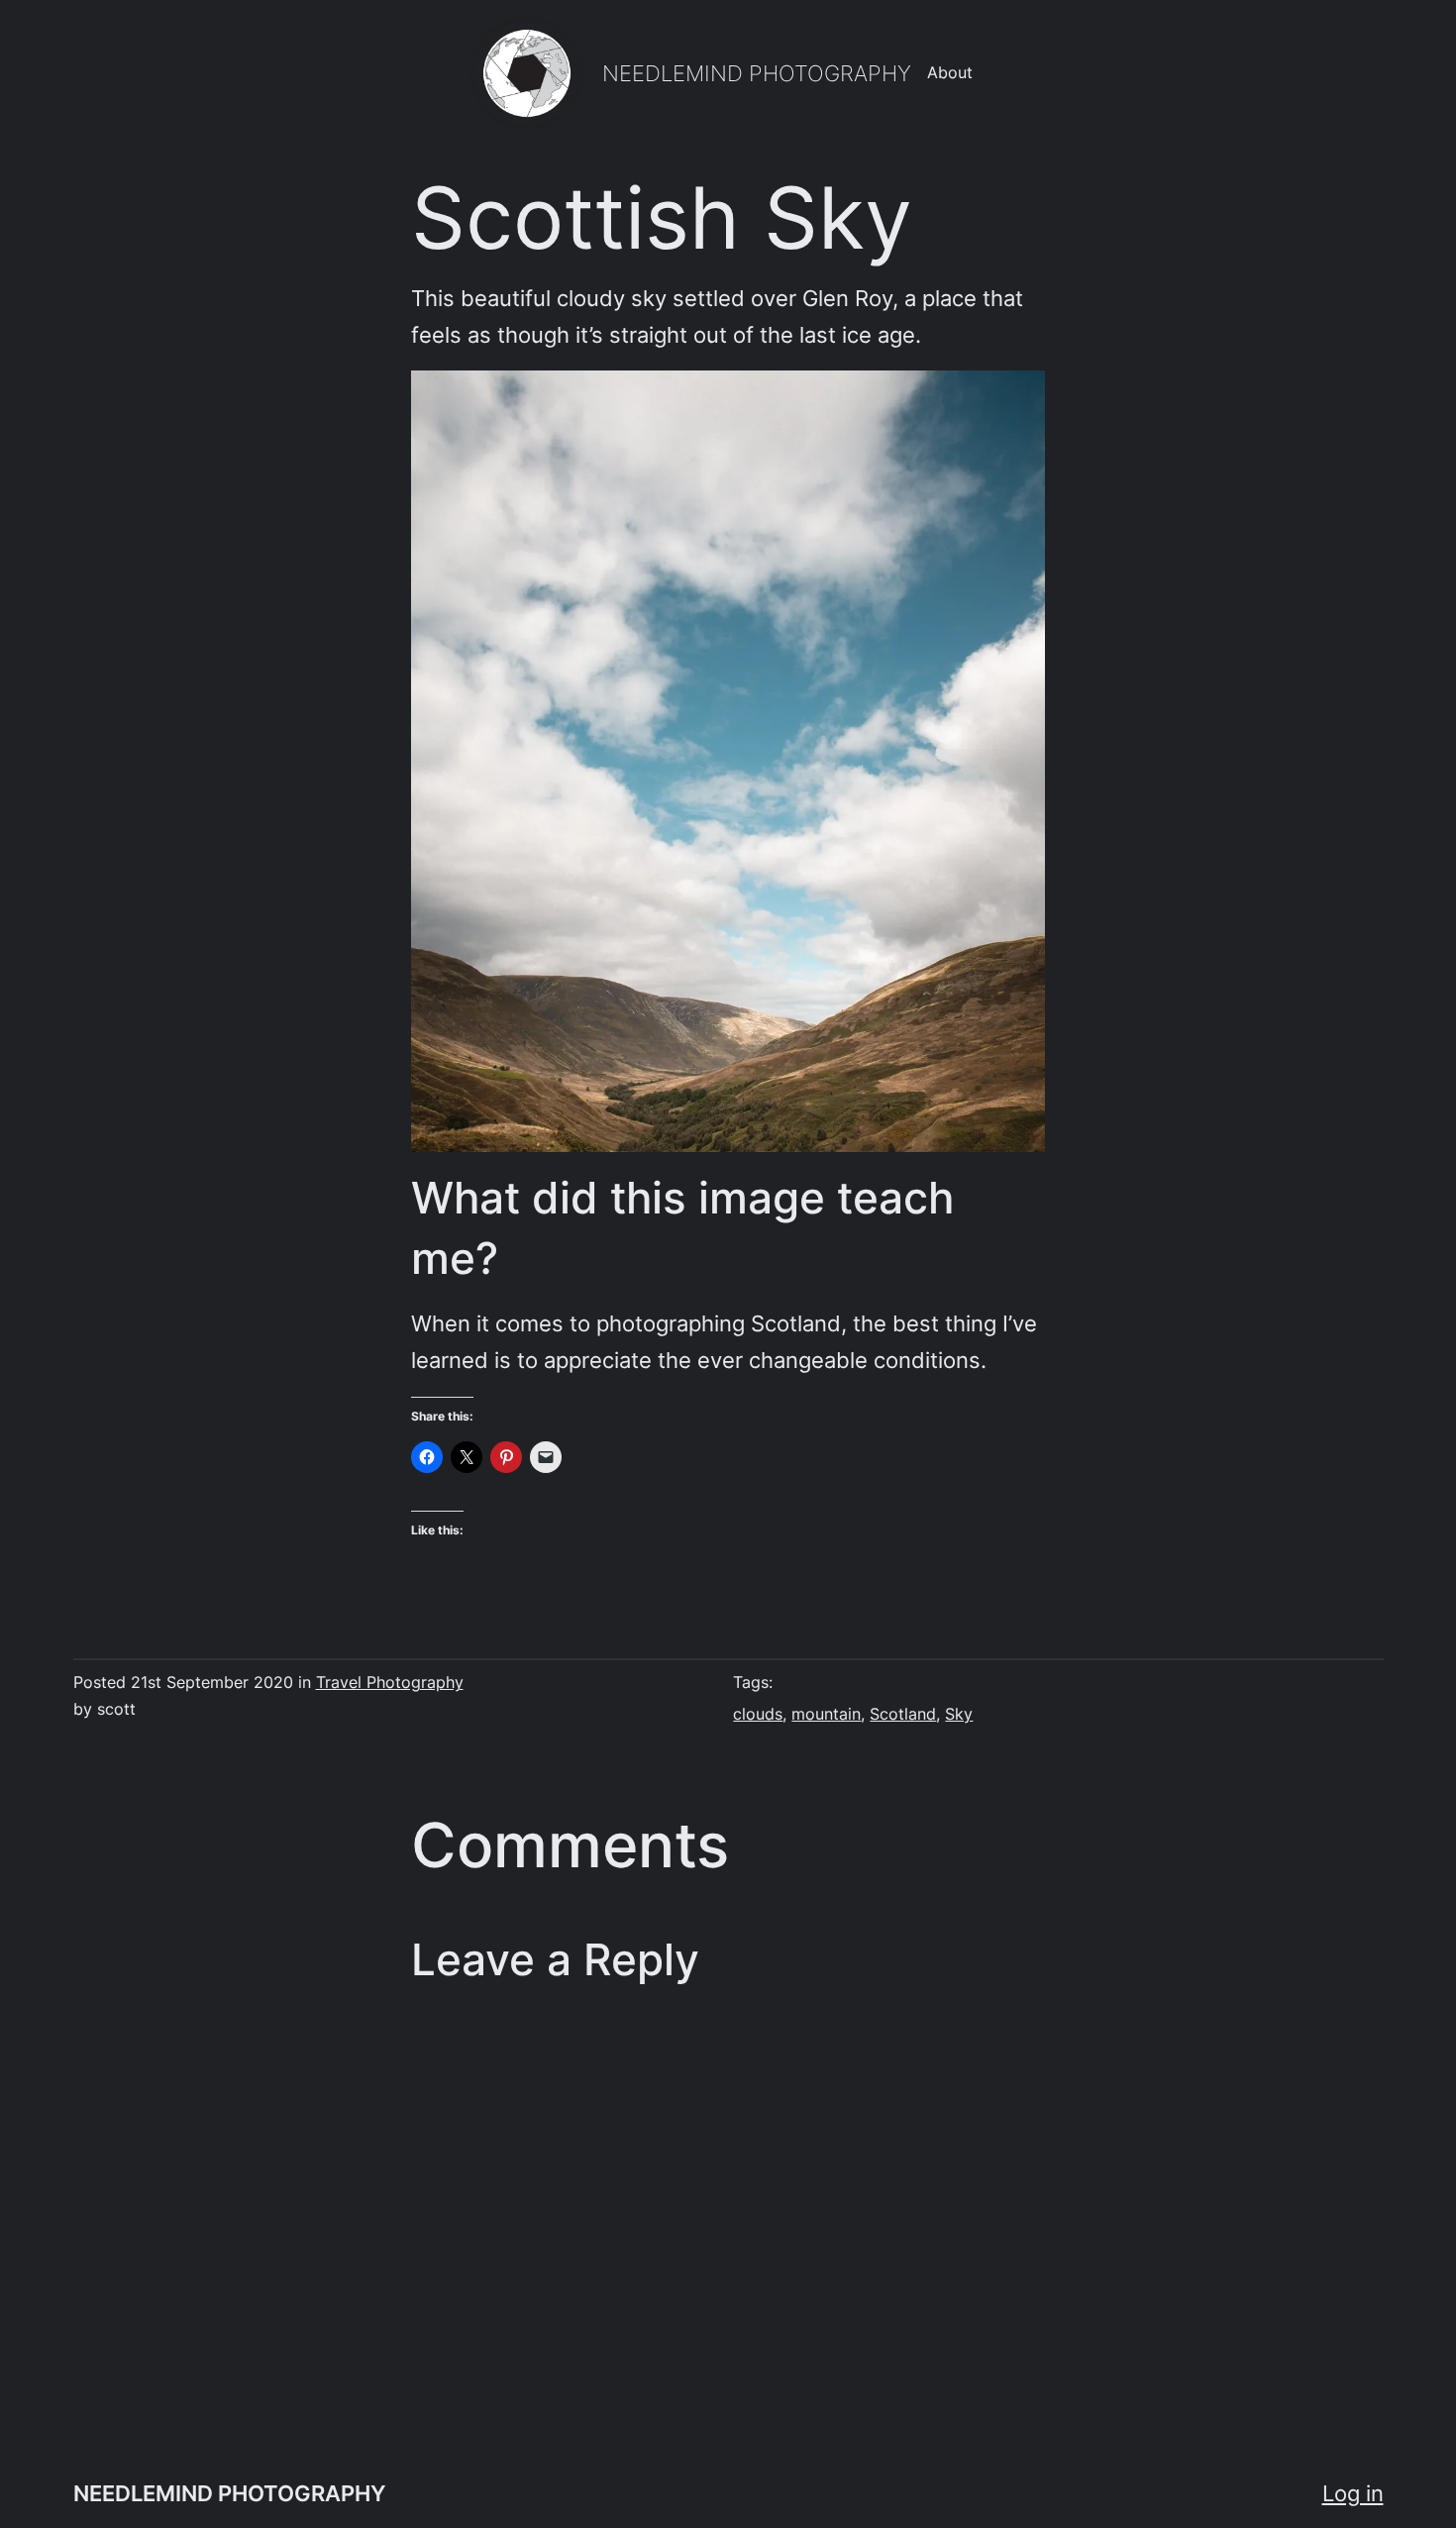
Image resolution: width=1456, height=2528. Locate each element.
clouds (758, 1714)
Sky (959, 1714)
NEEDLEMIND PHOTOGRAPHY (757, 73)
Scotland (903, 1714)
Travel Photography (390, 1683)
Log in (1353, 2493)
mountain (826, 1714)
